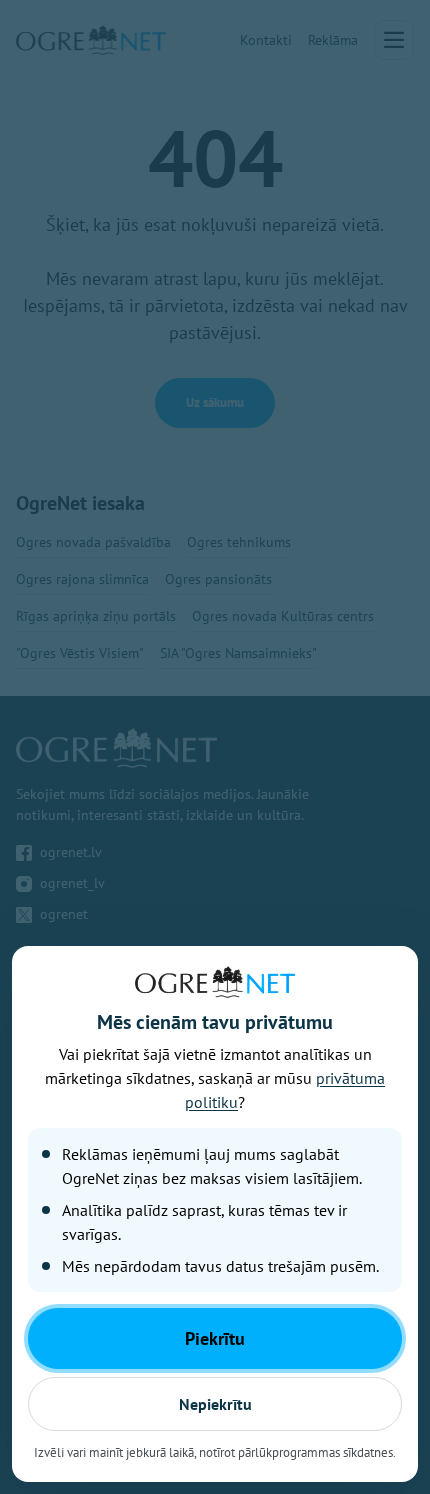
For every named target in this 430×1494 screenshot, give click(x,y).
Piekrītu (215, 1338)
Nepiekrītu (215, 1404)
